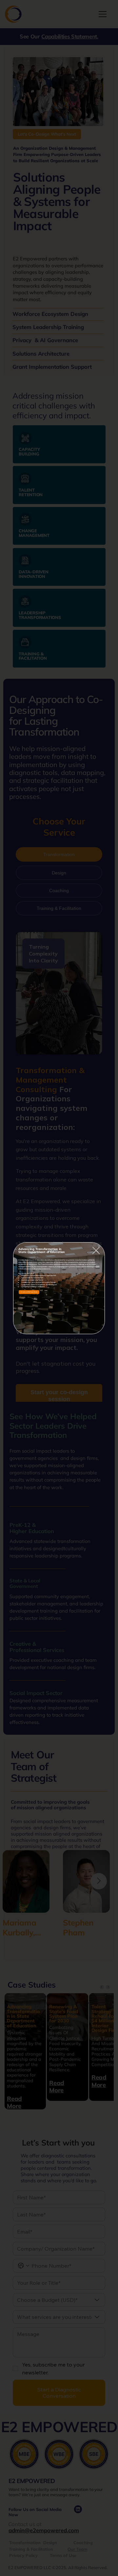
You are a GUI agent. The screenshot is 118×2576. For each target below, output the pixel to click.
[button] (96, 1251)
